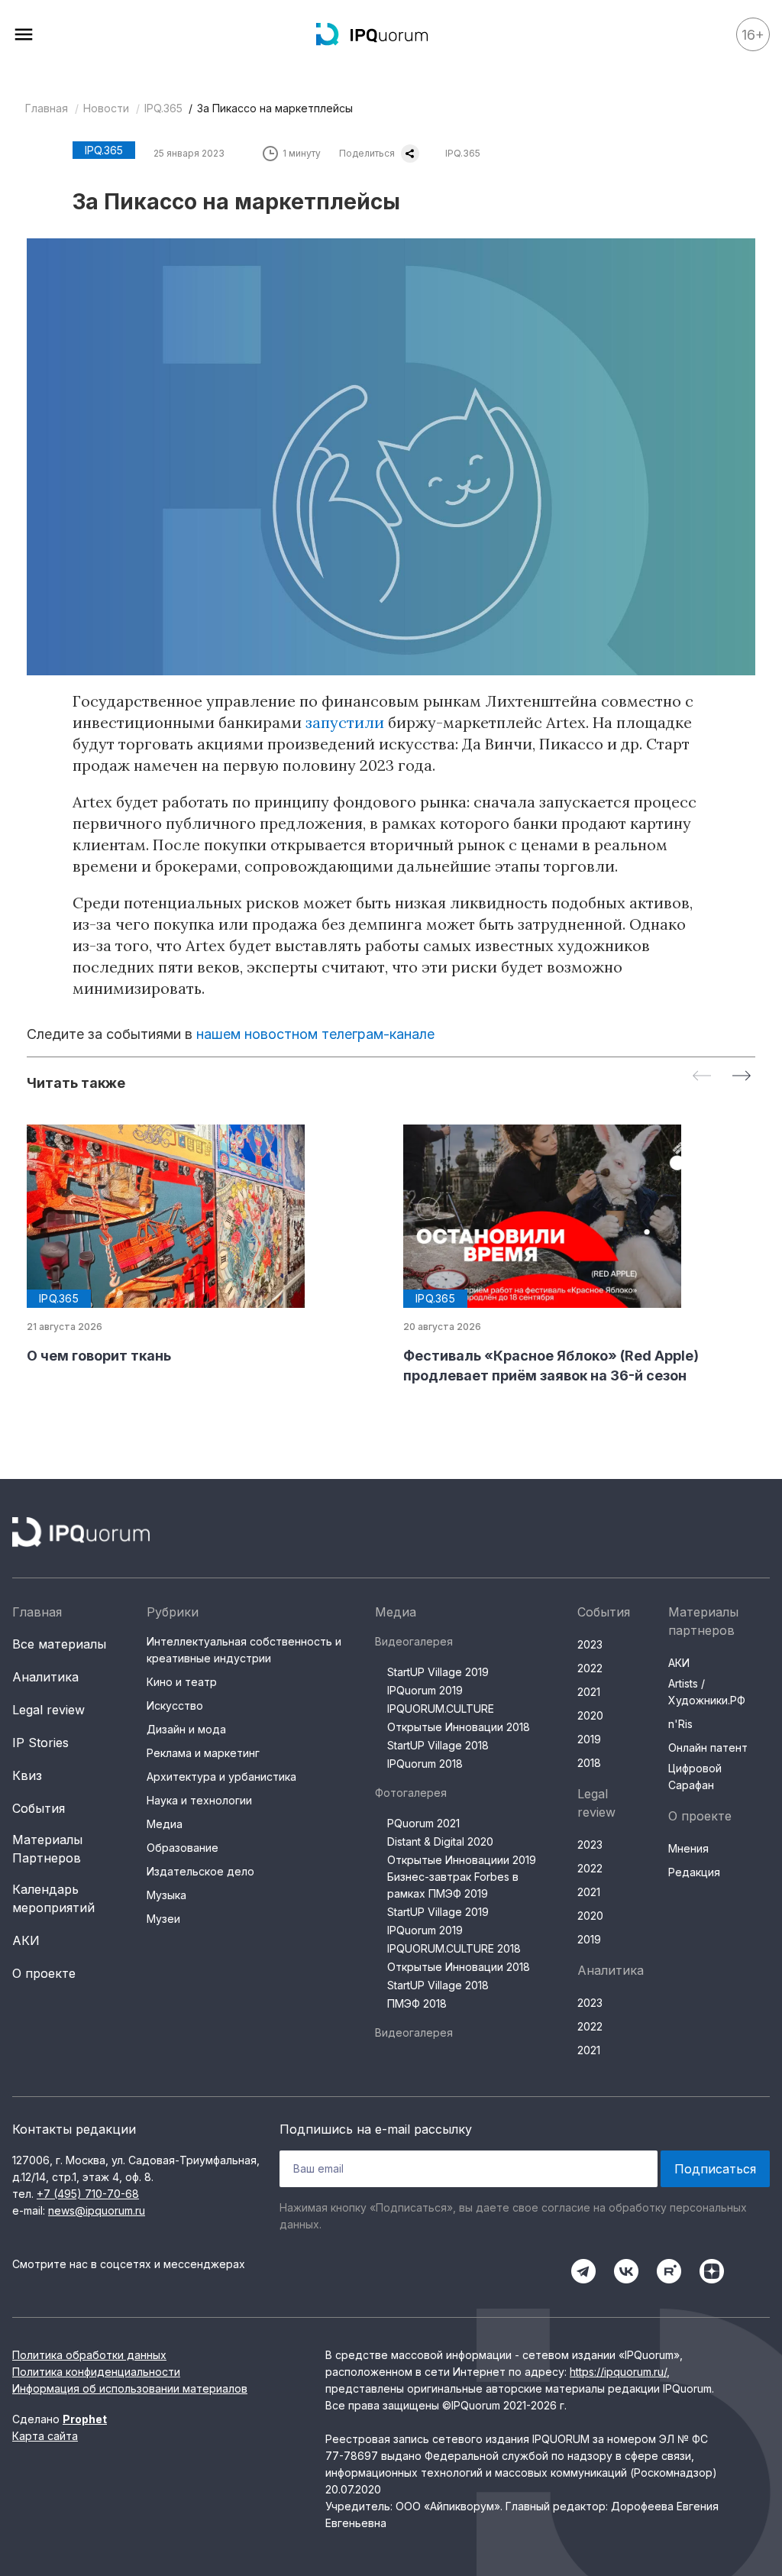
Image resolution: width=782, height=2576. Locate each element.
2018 (589, 1763)
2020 (590, 1715)
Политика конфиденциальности (96, 2372)
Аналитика (45, 1677)
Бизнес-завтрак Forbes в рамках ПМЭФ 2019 (453, 1885)
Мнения (688, 1848)
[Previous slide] (702, 1077)
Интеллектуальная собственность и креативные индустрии (244, 1650)
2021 (589, 1692)
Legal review (48, 1710)
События (39, 1808)
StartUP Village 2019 (438, 1672)
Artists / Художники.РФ (707, 1692)
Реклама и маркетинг (203, 1753)
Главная (47, 108)
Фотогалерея (411, 1793)
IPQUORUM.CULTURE (441, 1709)
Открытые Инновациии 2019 (462, 1860)
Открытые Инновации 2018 (459, 1727)
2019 (589, 1739)
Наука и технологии (199, 1800)
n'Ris (680, 1724)
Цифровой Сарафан (695, 1777)
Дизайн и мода (186, 1729)
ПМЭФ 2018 (417, 2003)
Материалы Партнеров (47, 1849)
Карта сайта (45, 2436)
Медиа (165, 1824)
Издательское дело (200, 1871)
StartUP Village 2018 (438, 1745)
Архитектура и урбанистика (221, 1777)
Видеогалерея (414, 1641)
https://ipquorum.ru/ (618, 2372)
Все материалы (59, 1644)
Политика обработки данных (89, 2355)
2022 (590, 1668)
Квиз (27, 1775)
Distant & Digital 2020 (440, 1841)
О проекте (44, 1973)
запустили (345, 722)
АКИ (26, 1940)
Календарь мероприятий (53, 1898)
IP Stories (40, 1743)
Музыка (166, 1895)
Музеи (163, 1919)
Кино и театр (182, 1682)
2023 (590, 1644)
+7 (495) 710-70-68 (88, 2194)
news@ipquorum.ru (97, 2210)
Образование (183, 1848)
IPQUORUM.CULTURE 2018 (454, 1948)
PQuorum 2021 (423, 1823)
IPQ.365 (163, 108)
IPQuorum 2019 (425, 1690)
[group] (203, 1245)
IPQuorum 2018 (425, 1764)
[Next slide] (742, 1077)
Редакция (694, 1872)
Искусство (175, 1705)
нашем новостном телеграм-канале (315, 1034)
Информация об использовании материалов (130, 2388)
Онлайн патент (708, 1748)
